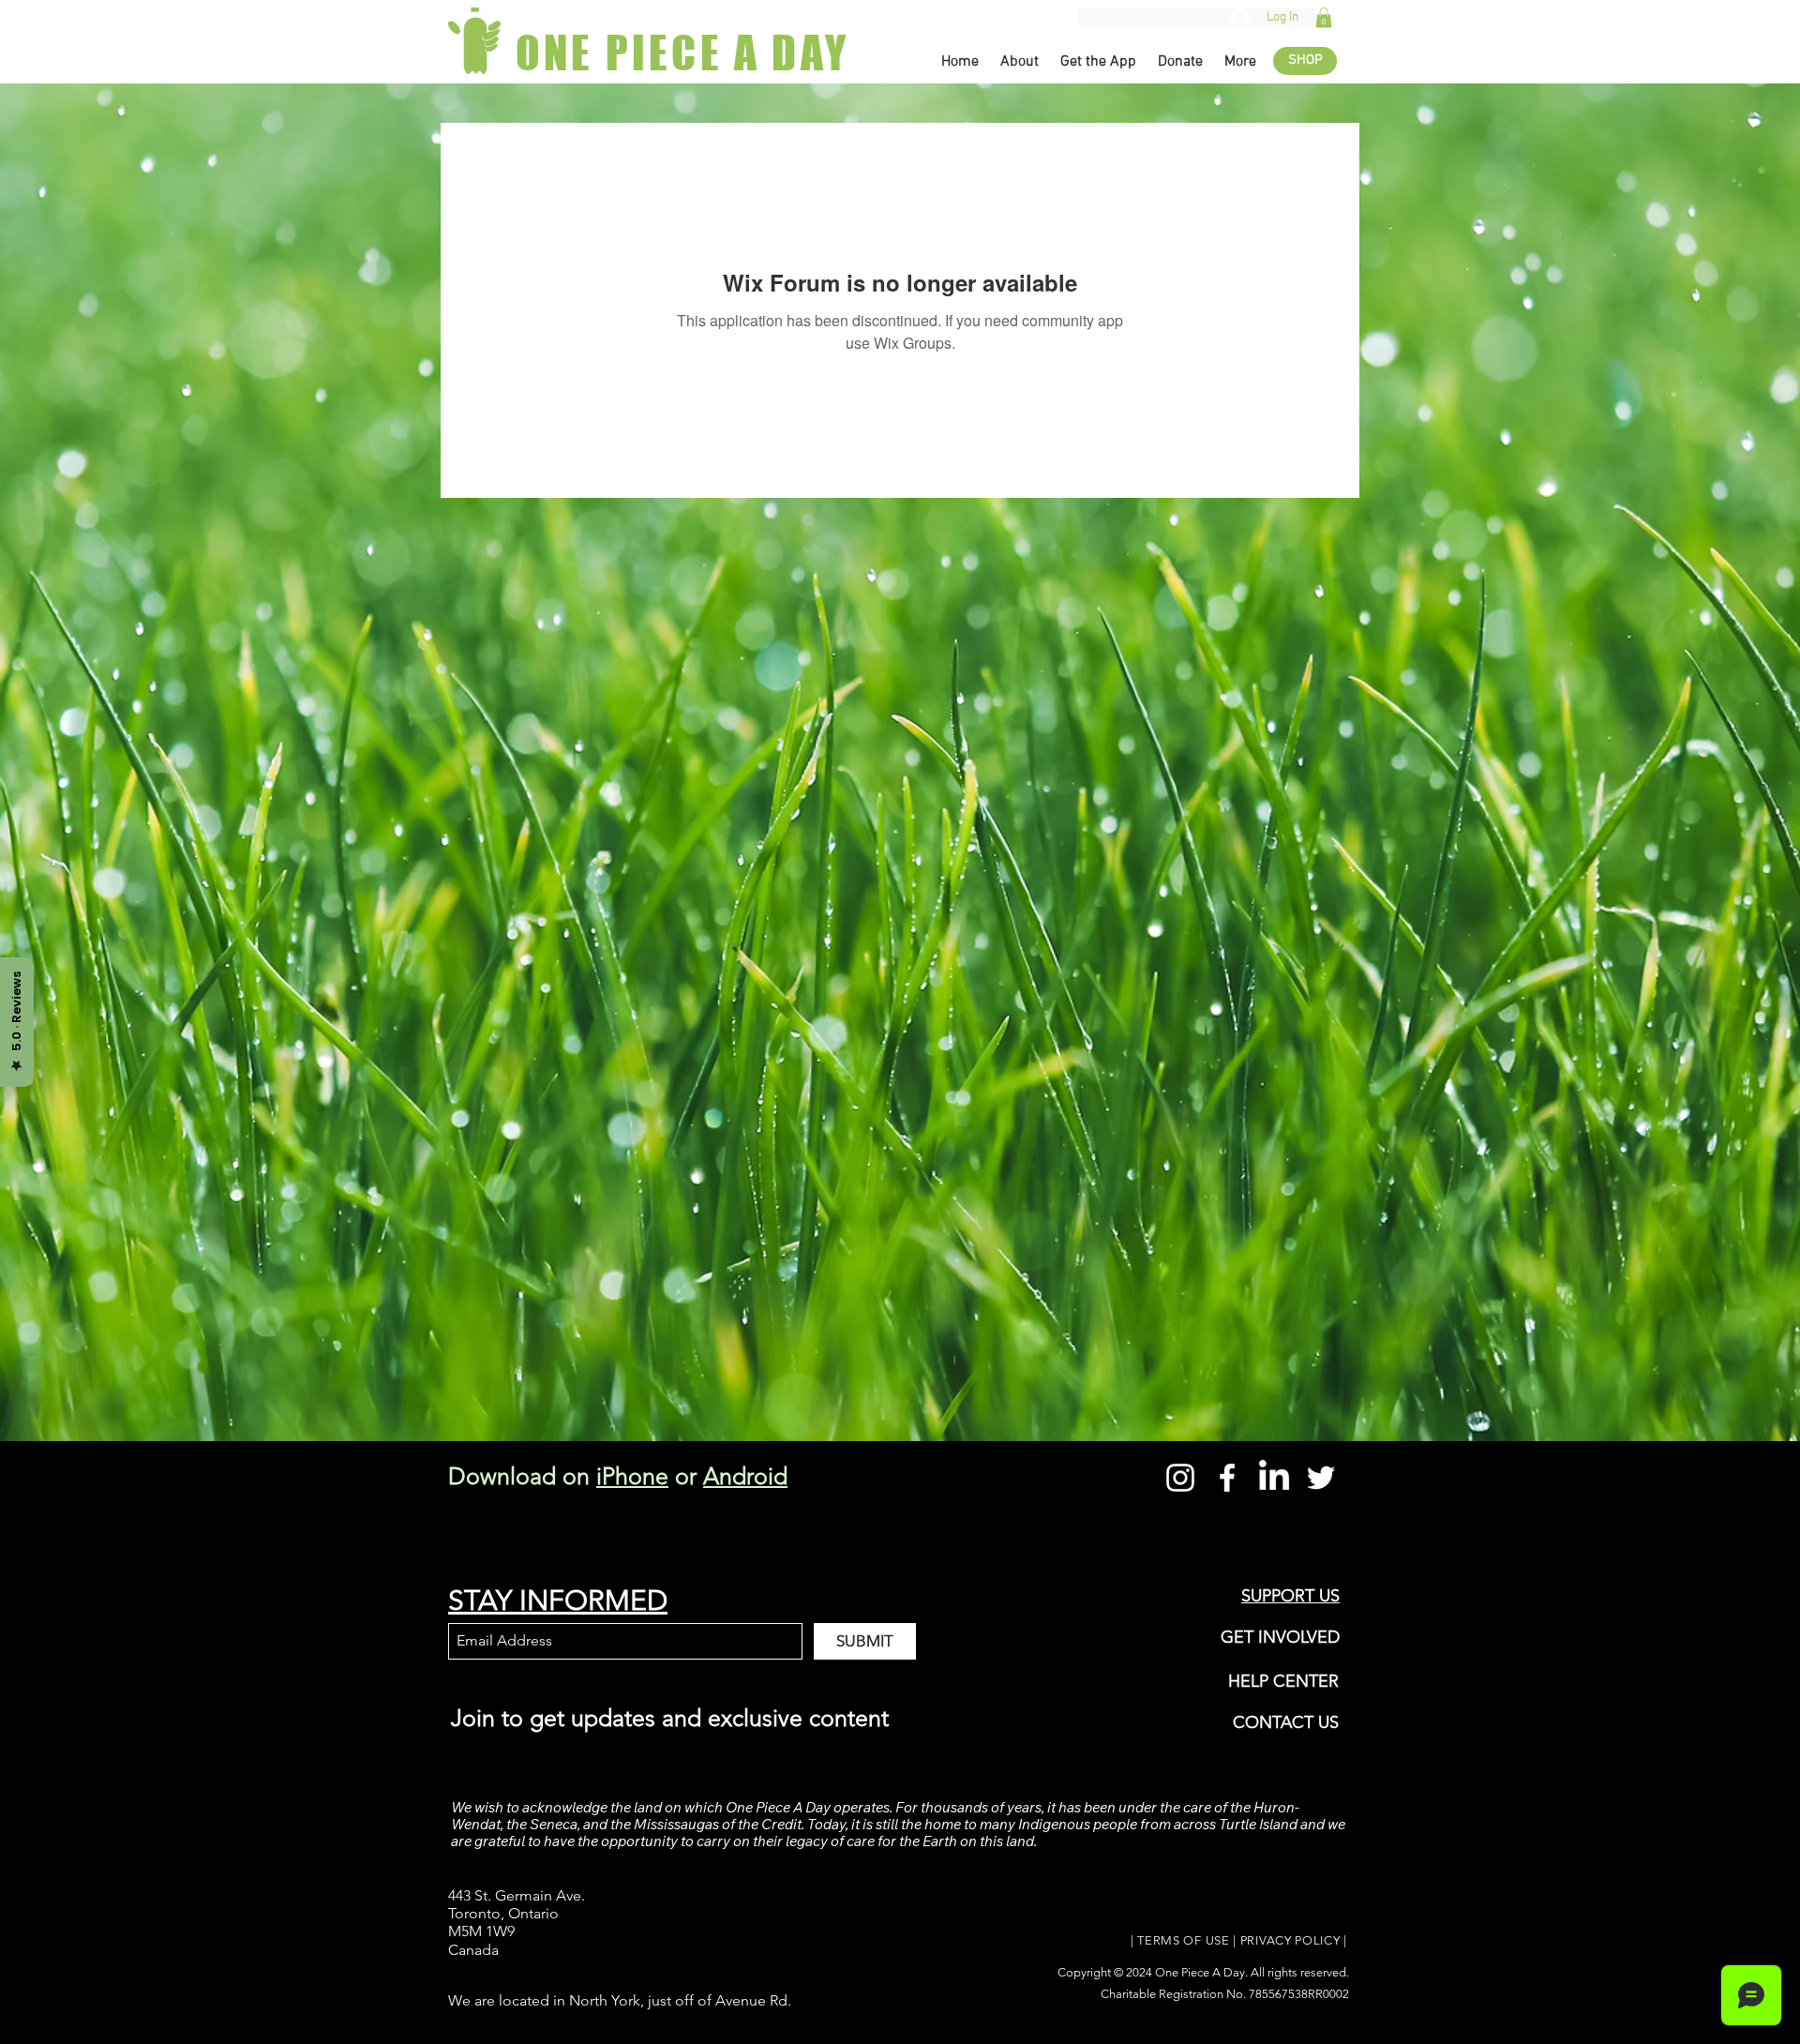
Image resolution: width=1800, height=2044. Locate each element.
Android (745, 1476)
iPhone (632, 1476)
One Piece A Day (1200, 1972)
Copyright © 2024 (1106, 1972)
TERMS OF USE (1183, 1940)
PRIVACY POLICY (1290, 1940)
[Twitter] (1321, 1478)
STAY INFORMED (558, 1601)
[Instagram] (1180, 1478)
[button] (1324, 18)
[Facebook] (1227, 1478)
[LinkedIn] (1274, 1478)
